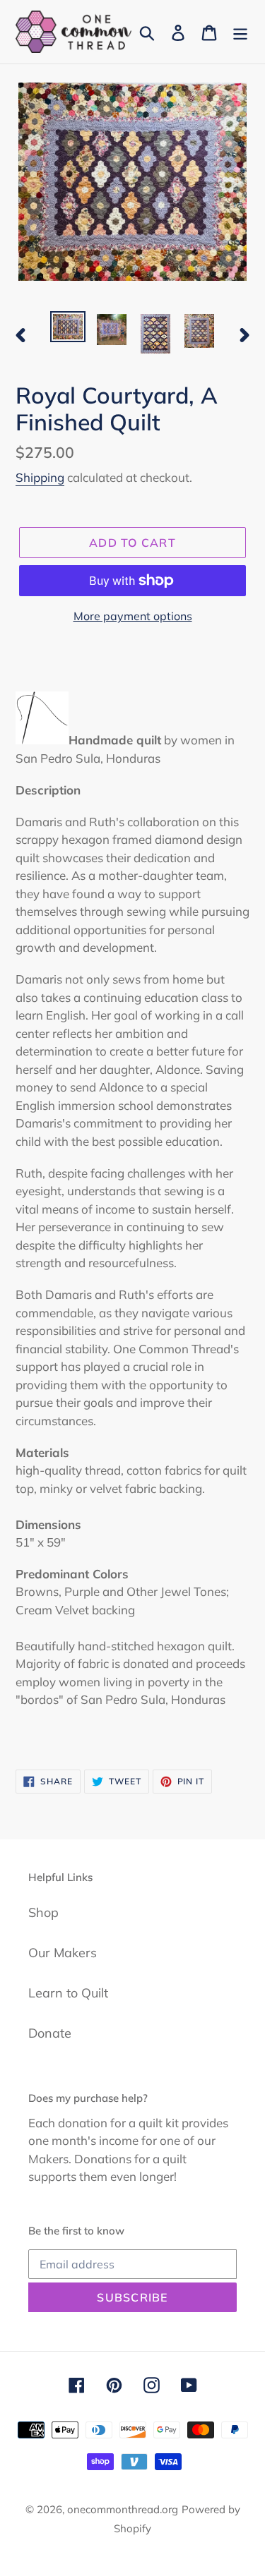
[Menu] (240, 31)
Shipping (40, 477)
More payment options (133, 616)
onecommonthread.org (123, 2509)
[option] (68, 327)
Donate (50, 2033)
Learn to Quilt (68, 1993)
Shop (43, 1912)
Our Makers (63, 1953)
